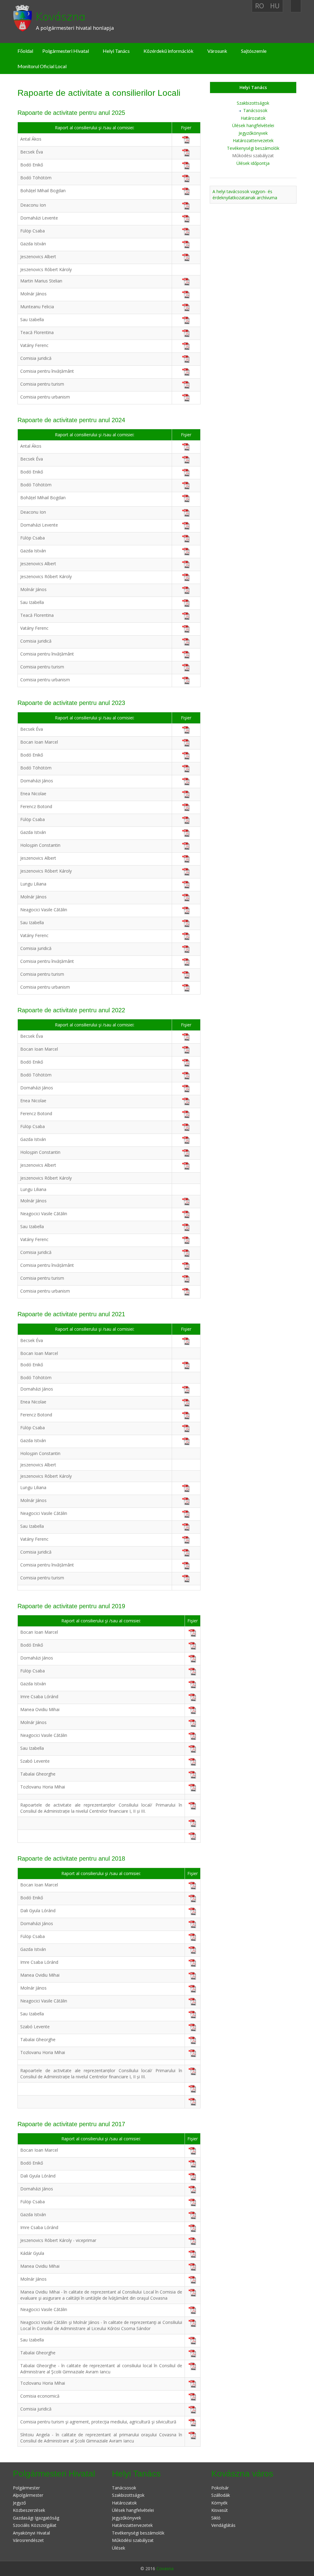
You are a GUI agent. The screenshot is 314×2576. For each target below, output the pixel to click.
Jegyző (19, 2503)
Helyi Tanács (116, 51)
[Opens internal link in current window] (186, 1341)
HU (275, 6)
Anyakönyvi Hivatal (31, 2533)
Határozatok (253, 118)
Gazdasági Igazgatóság (36, 2518)
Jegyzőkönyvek (253, 133)
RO (260, 6)
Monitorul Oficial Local (42, 66)
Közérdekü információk (168, 51)
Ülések (119, 2548)
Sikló (216, 2518)
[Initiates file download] (192, 1885)
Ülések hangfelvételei (253, 125)
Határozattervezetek (253, 140)
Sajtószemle (254, 51)
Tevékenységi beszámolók (253, 148)
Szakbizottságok (253, 103)
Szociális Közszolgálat (35, 2525)
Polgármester (26, 2488)
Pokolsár (220, 2488)
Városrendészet (28, 2540)
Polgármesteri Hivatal (66, 51)
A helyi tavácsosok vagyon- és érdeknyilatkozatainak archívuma (245, 195)
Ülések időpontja (253, 163)
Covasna (165, 2568)
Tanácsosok (255, 110)
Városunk (217, 51)
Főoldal (25, 51)
